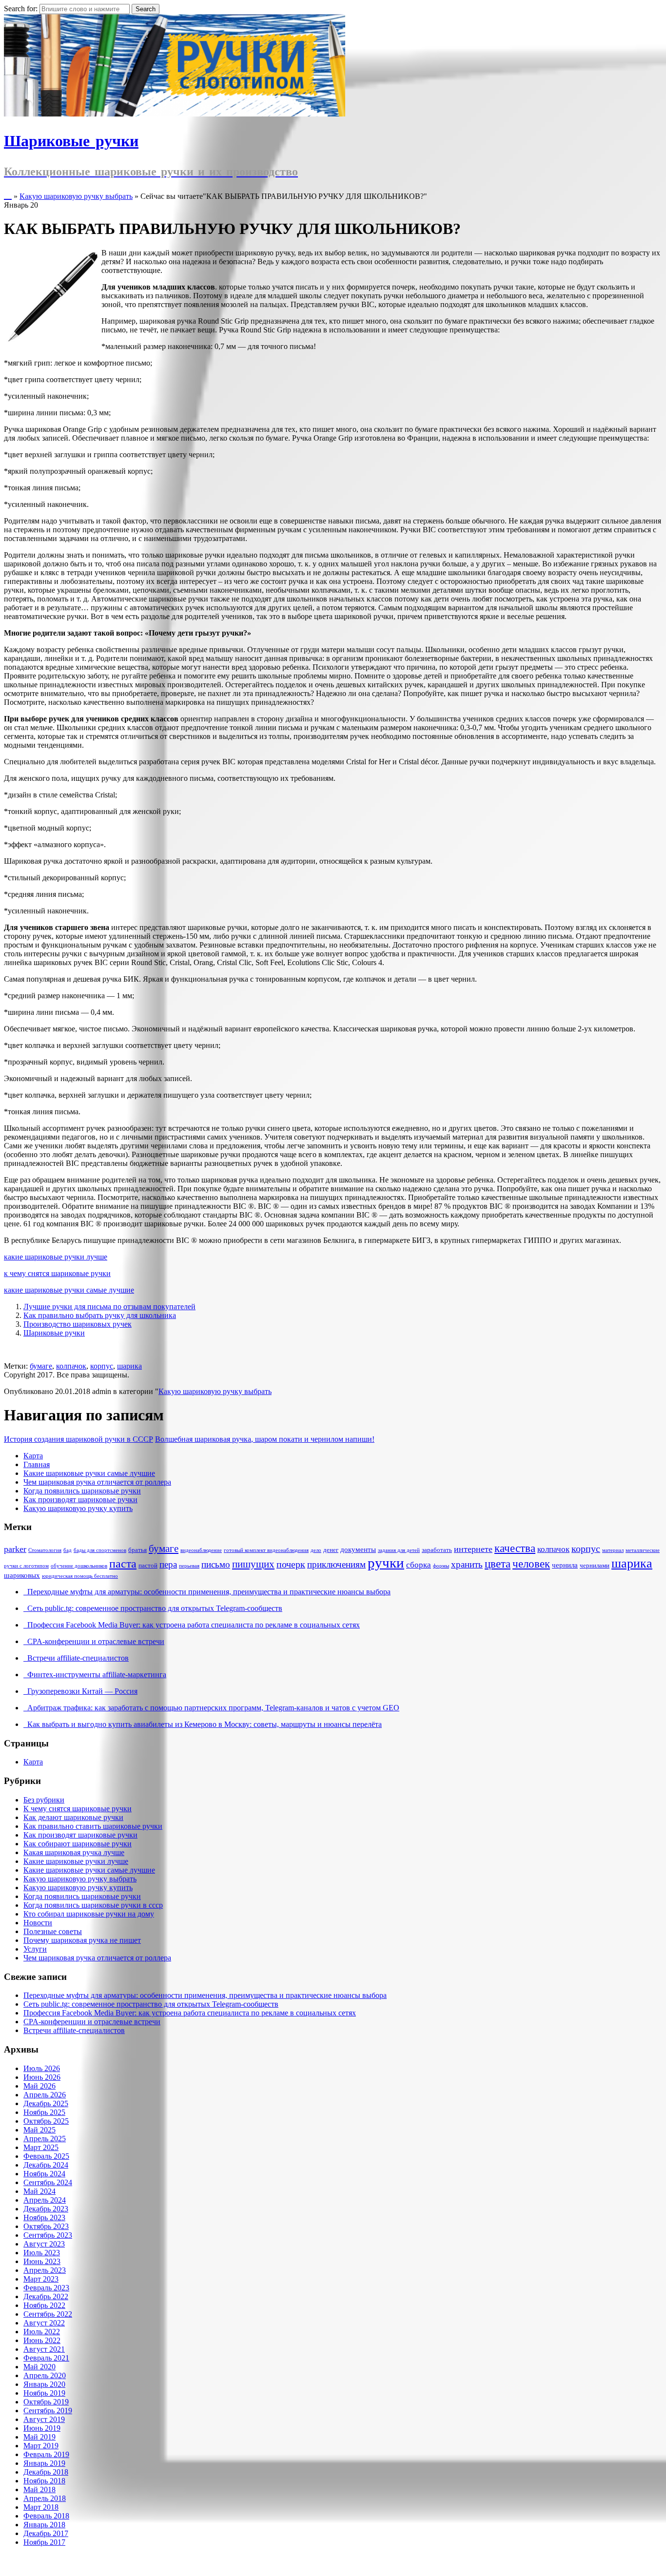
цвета (498, 1564)
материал (613, 1550)
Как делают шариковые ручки (73, 1817)
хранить (467, 1564)
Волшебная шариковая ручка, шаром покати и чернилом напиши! (265, 1439)
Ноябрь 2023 (44, 2218)
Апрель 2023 (45, 2270)
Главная (37, 1464)
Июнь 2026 (42, 2077)
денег (331, 1550)
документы (358, 1549)
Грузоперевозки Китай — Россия (80, 1691)
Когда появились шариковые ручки (82, 1491)
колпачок (71, 1366)
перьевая (189, 1566)
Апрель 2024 (45, 2200)
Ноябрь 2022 (44, 2305)
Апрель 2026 (45, 2095)
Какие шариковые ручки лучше (76, 1861)
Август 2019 (44, 2419)
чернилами (595, 1565)
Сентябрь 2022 (48, 2314)
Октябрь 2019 (46, 2402)
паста (123, 1563)
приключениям (336, 1564)
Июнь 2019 (42, 2428)
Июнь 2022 (42, 2340)
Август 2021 (44, 2349)
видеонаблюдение (201, 1550)
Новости (38, 1923)
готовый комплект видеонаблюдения (266, 1550)
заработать (437, 1550)
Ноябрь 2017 (44, 2542)
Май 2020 (39, 2367)
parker (15, 1549)
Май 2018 (39, 2489)
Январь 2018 (44, 2525)
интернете (473, 1549)
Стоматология (45, 1550)
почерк (291, 1564)
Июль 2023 (42, 2253)
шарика (129, 1366)
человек (531, 1564)
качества (515, 1548)
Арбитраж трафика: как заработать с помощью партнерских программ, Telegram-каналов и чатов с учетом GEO (211, 1708)
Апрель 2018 (45, 2498)
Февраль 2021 (46, 2358)
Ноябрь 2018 (44, 2481)
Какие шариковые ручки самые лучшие (89, 1473)
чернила (565, 1565)
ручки (386, 1563)
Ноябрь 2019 (44, 2393)
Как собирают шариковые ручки (78, 1844)
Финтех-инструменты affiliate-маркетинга (95, 1675)
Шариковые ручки (54, 1333)
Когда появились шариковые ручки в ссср (93, 1905)
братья (137, 1550)
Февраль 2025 (46, 2156)
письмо (216, 1564)
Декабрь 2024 (46, 2165)
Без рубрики (44, 1800)
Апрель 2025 (45, 2139)
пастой (148, 1565)
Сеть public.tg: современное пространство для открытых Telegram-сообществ (153, 1608)
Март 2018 (41, 2507)
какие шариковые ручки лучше (56, 1257)
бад (68, 1550)
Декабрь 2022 (46, 2296)
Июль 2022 (42, 2332)
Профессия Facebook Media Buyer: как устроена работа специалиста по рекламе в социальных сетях (192, 1625)
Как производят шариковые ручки (80, 1500)
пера (168, 1564)
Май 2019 (39, 2437)
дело (316, 1550)
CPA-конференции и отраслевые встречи (94, 1641)
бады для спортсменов (100, 1550)
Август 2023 (44, 2244)
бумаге (41, 1366)
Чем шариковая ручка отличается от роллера (97, 1482)
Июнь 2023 (42, 2261)
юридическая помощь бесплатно (80, 1576)
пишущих (253, 1564)
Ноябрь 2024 (44, 2174)
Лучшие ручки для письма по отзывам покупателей (109, 1307)
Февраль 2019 (46, 2454)
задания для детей (399, 1550)
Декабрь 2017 (46, 2533)
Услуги (35, 1949)
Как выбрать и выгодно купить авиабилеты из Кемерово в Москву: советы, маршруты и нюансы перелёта (203, 1724)
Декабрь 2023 (46, 2209)
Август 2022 (44, 2323)
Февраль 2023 (46, 2288)
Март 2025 (41, 2147)
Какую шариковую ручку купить (78, 1508)
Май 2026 (39, 2086)
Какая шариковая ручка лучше (74, 1852)
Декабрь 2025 (46, 2103)
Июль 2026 (42, 2068)
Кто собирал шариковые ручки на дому (89, 1914)
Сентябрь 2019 (48, 2411)
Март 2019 (41, 2446)
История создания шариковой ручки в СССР (78, 1439)
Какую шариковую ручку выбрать (76, 196)
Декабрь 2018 (46, 2472)
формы (441, 1566)
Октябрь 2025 (46, 2121)
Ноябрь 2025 (44, 2112)
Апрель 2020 (45, 2375)
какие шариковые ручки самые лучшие (69, 1290)
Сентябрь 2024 (48, 2182)
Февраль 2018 (46, 2516)
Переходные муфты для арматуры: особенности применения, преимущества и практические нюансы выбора (207, 1592)
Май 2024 (39, 2191)
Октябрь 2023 (46, 2226)
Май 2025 (39, 2130)
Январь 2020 (44, 2384)
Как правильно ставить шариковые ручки (93, 1826)
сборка (419, 1565)
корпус (102, 1366)
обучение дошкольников (79, 1566)
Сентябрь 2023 (48, 2235)
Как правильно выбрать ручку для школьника (100, 1315)
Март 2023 (41, 2279)
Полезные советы (53, 1931)
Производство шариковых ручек (78, 1324)
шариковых (22, 1575)
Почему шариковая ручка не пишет (82, 1940)
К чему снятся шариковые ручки (78, 1809)
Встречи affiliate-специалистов (76, 1658)
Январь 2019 (44, 2463)
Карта (33, 1456)
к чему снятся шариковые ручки (57, 1273)
